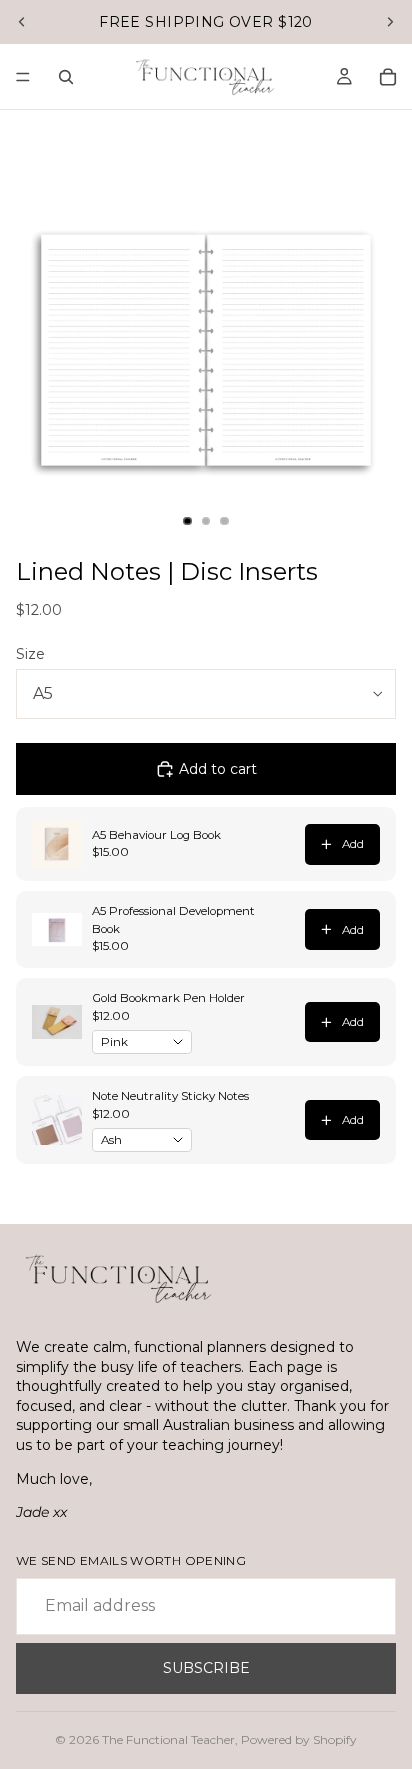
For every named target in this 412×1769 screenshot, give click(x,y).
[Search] (66, 77)
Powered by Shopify (299, 1739)
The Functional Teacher (168, 1739)
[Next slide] (390, 22)
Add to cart (218, 769)
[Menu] (23, 77)
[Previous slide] (22, 22)
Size (30, 654)
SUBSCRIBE (206, 1668)
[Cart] (388, 77)
